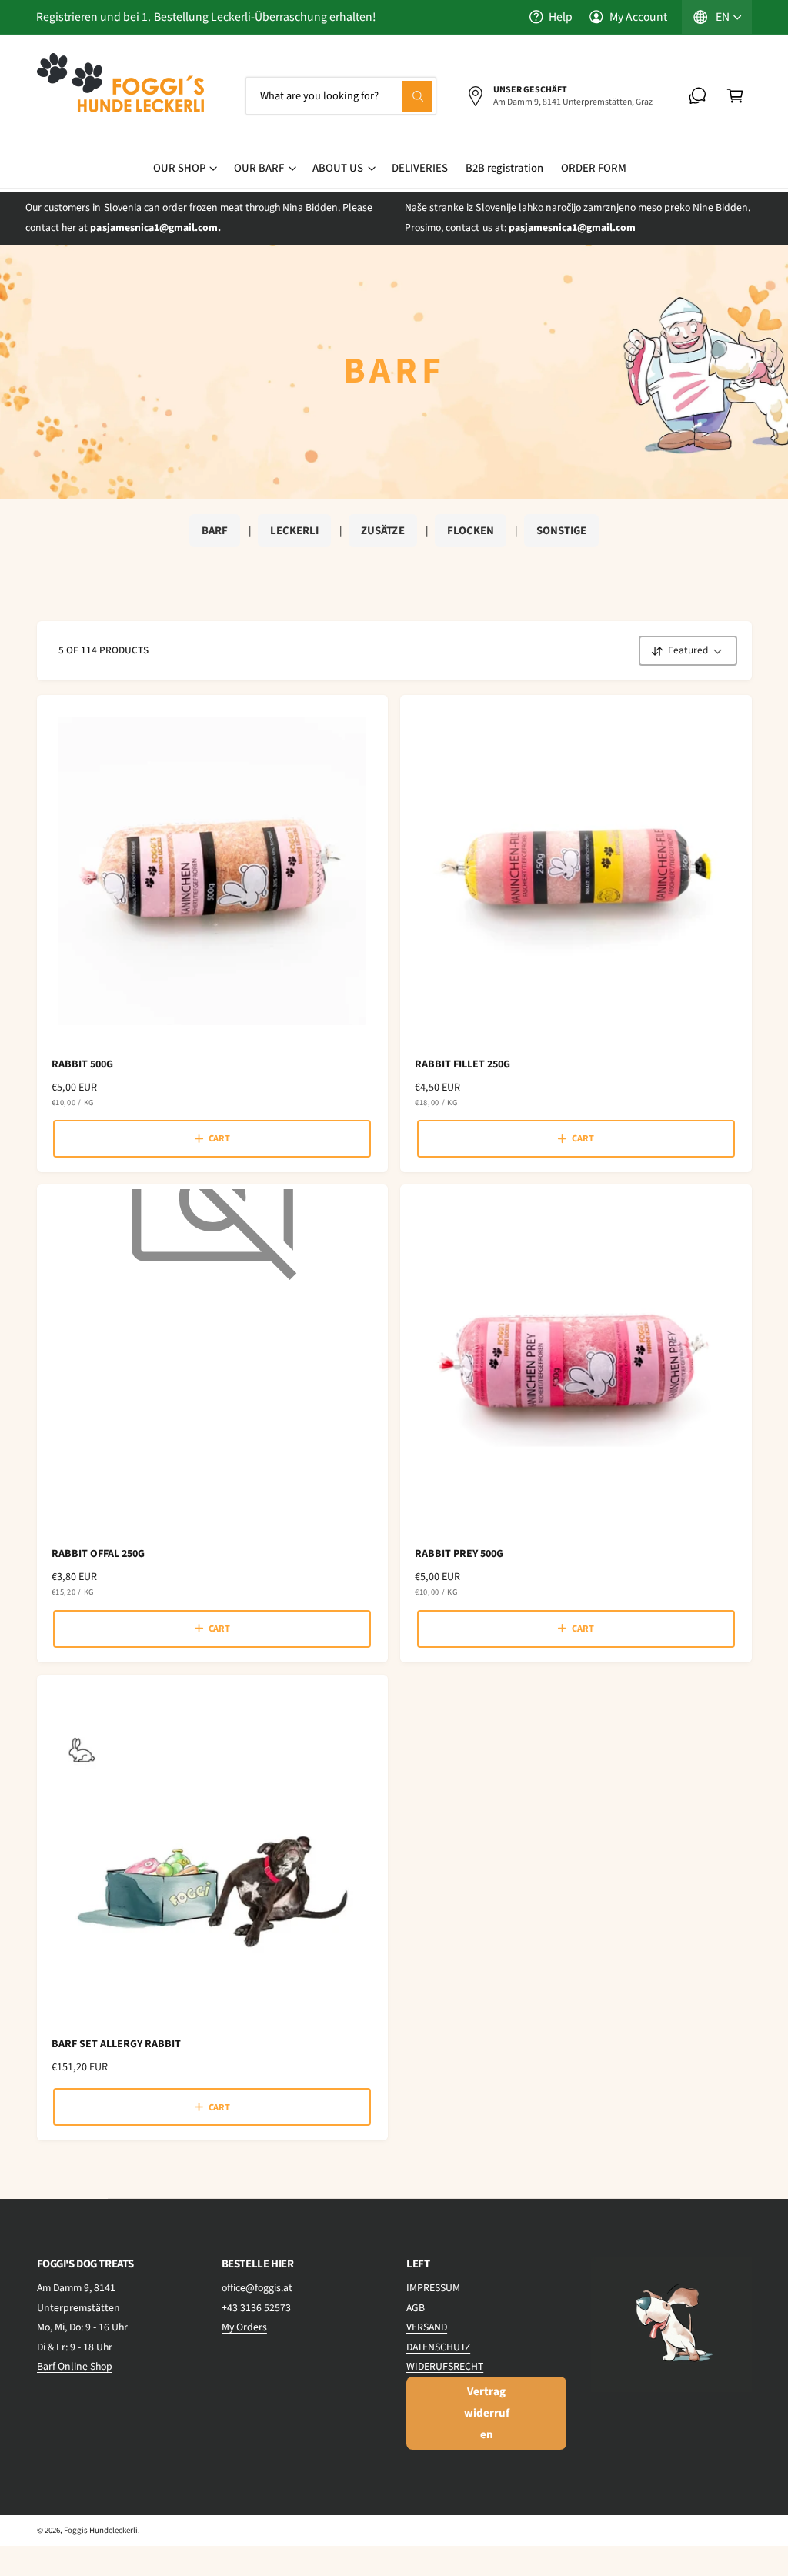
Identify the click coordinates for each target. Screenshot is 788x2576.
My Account (638, 17)
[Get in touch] (698, 96)
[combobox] (341, 96)
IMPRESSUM (433, 2288)
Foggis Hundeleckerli (101, 2530)
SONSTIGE (561, 531)
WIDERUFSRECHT (445, 2367)
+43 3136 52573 (256, 2308)
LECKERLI (294, 531)
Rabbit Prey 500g (459, 1554)
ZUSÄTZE (382, 531)
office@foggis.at (257, 2288)
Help (561, 17)
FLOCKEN (471, 531)
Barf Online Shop (75, 2367)
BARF (215, 531)
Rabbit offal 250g (98, 1554)
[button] (735, 96)
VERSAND (427, 2327)
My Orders (244, 2327)
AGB (416, 2308)
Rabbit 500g (82, 1064)
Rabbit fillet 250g (462, 1064)
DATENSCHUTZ (438, 2347)
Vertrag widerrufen (487, 2413)
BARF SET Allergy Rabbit (116, 2044)
